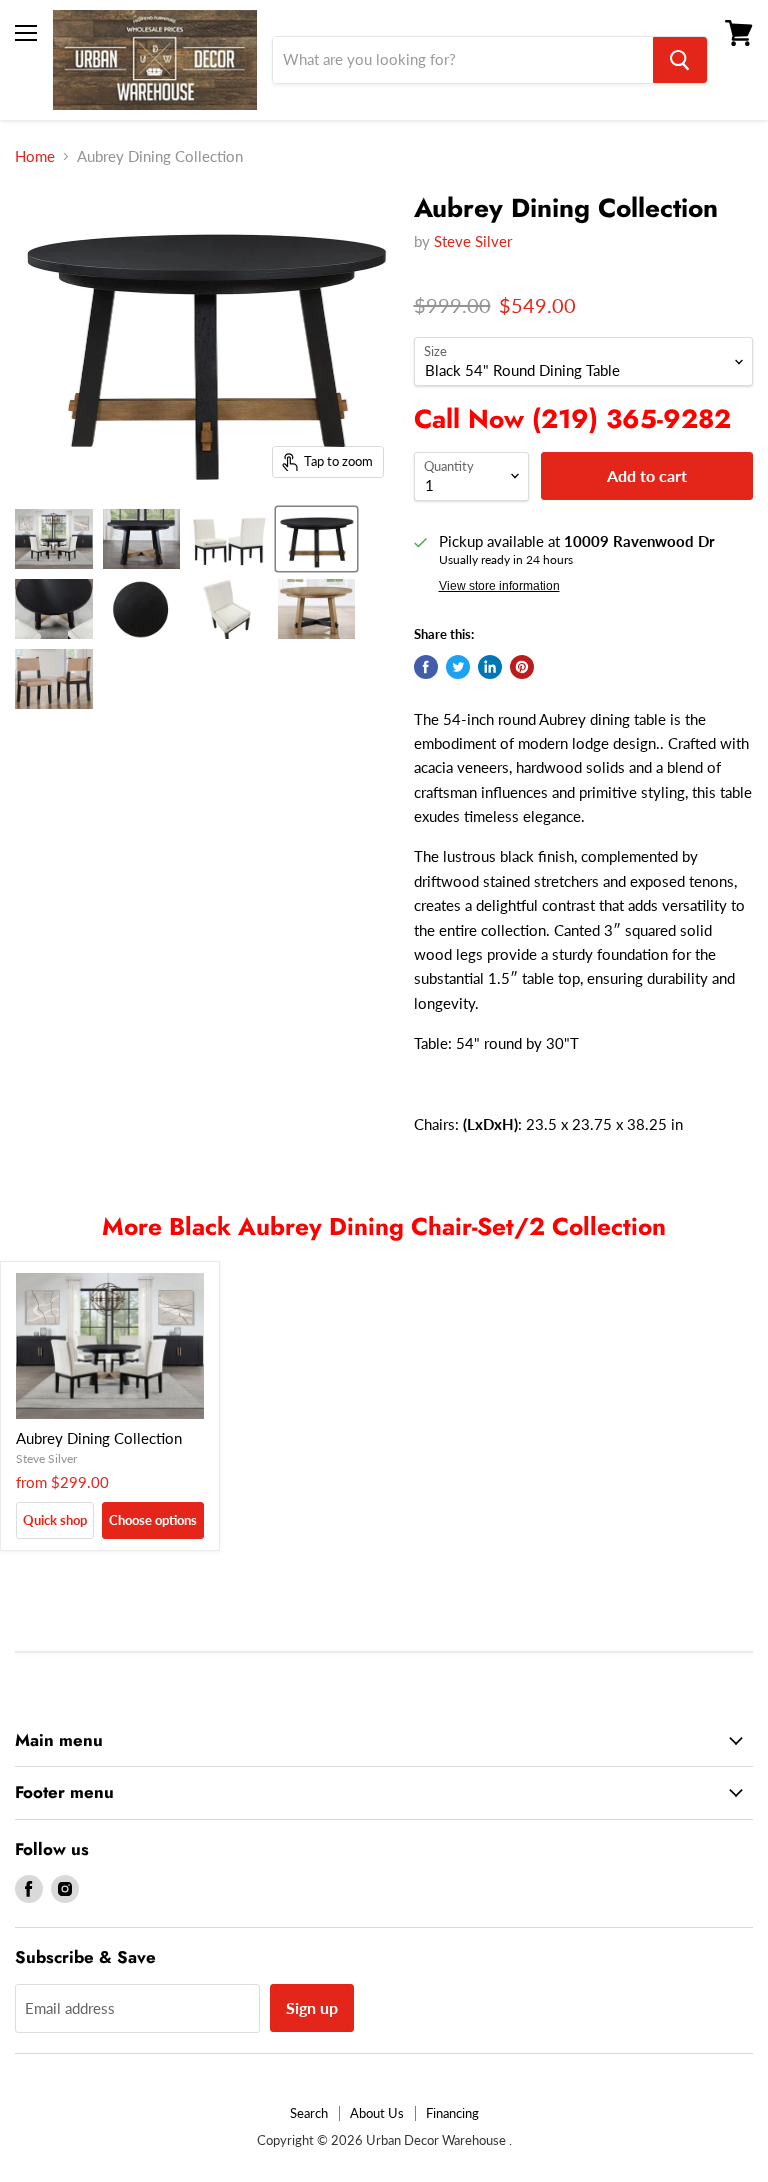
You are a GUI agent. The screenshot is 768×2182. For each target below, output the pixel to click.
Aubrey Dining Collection (99, 1438)
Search (309, 2113)
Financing (452, 2113)
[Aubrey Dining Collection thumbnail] (54, 539)
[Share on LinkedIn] (490, 667)
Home (35, 156)
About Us (377, 2113)
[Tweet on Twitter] (458, 667)
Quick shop (55, 1520)
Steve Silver (473, 241)
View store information (499, 586)
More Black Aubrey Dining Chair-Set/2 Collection (384, 1226)
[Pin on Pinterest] (522, 667)
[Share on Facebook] (426, 667)
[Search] (680, 60)
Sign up (312, 2007)
